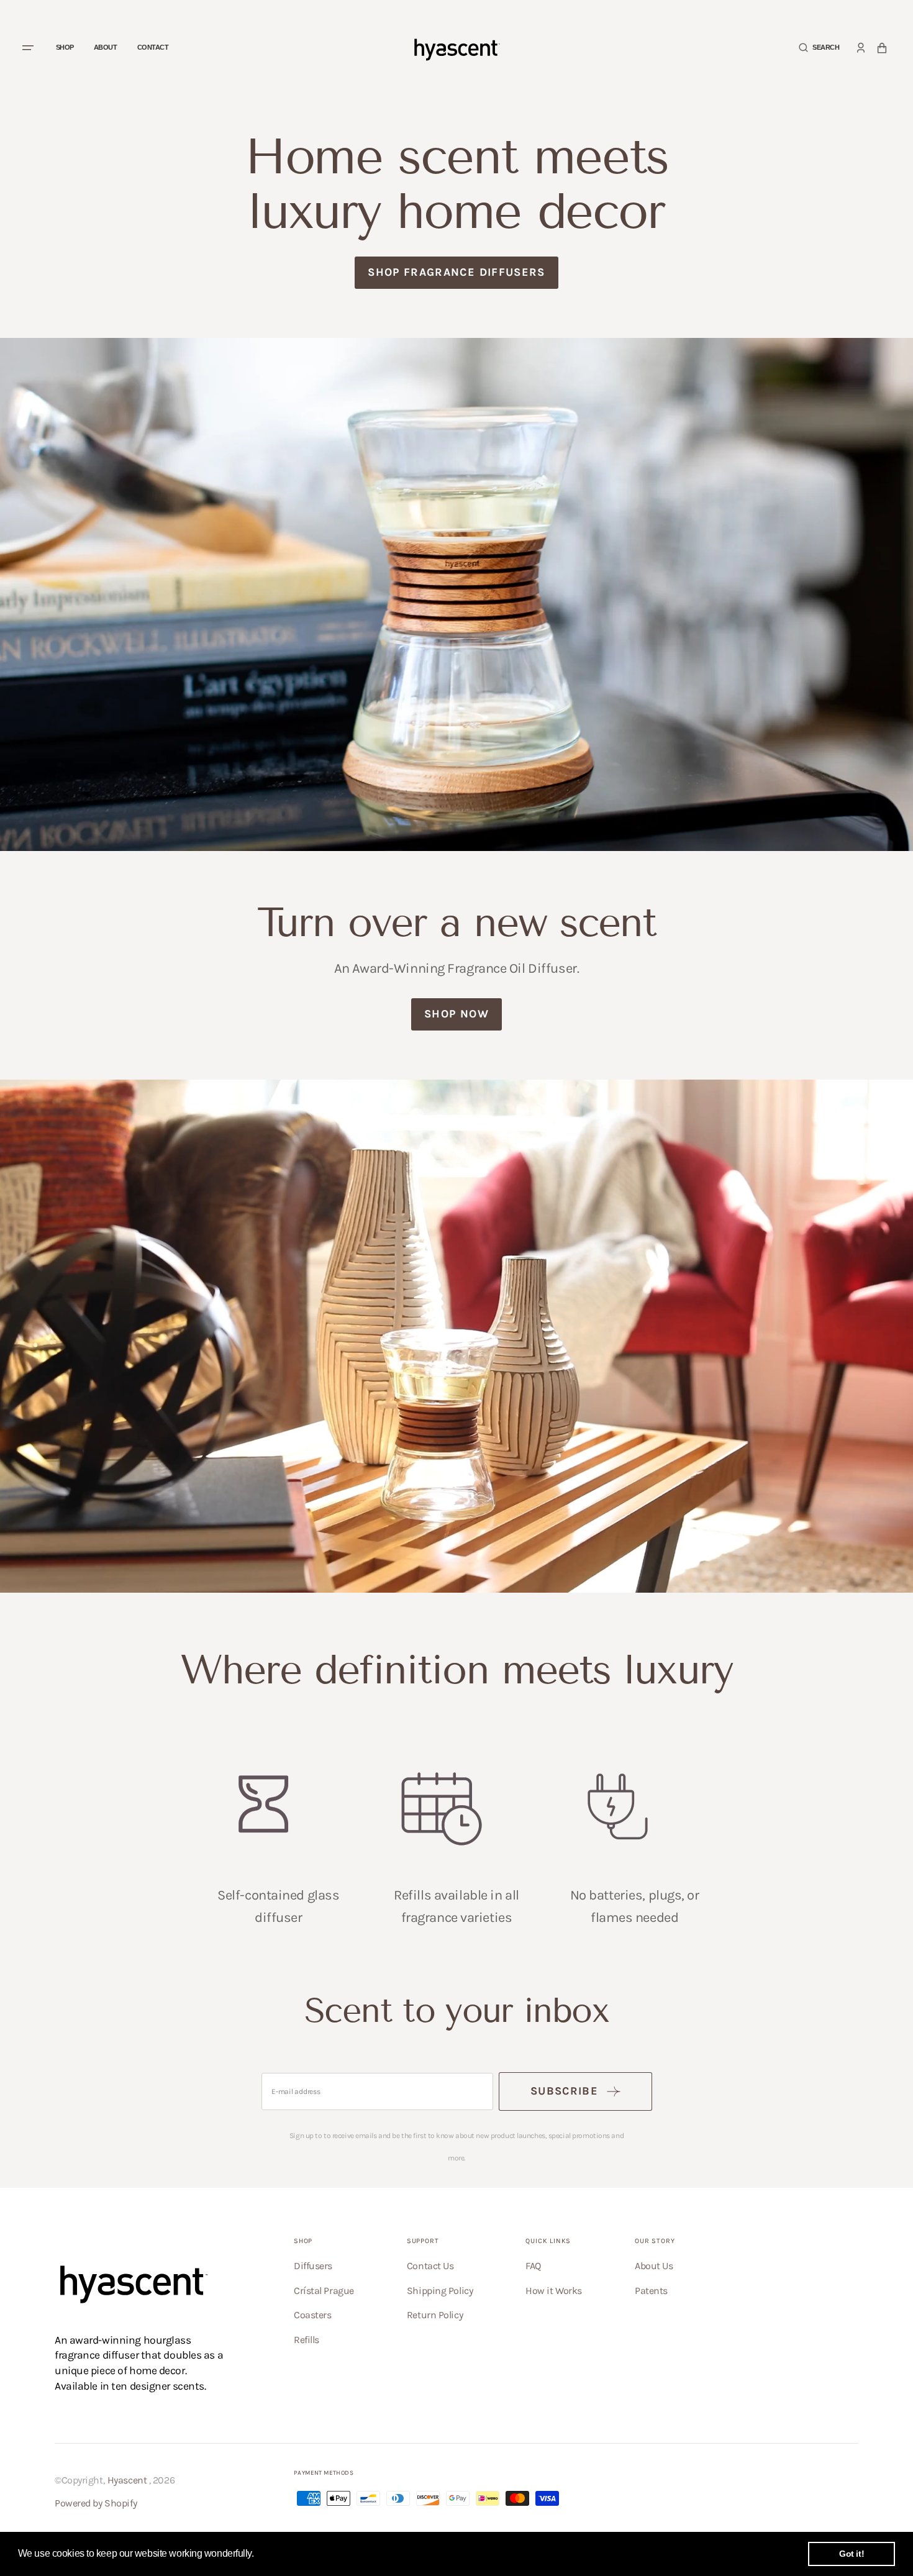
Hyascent (127, 2480)
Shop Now (457, 1014)
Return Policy (435, 2315)
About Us (654, 2266)
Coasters (312, 2315)
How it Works (554, 2291)
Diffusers (313, 2266)
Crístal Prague (324, 2291)
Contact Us (430, 2266)
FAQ (533, 2266)
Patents (651, 2291)
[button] (819, 48)
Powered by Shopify (96, 2503)
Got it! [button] (852, 2554)
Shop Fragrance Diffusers (456, 272)
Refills (307, 2340)
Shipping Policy (440, 2291)
